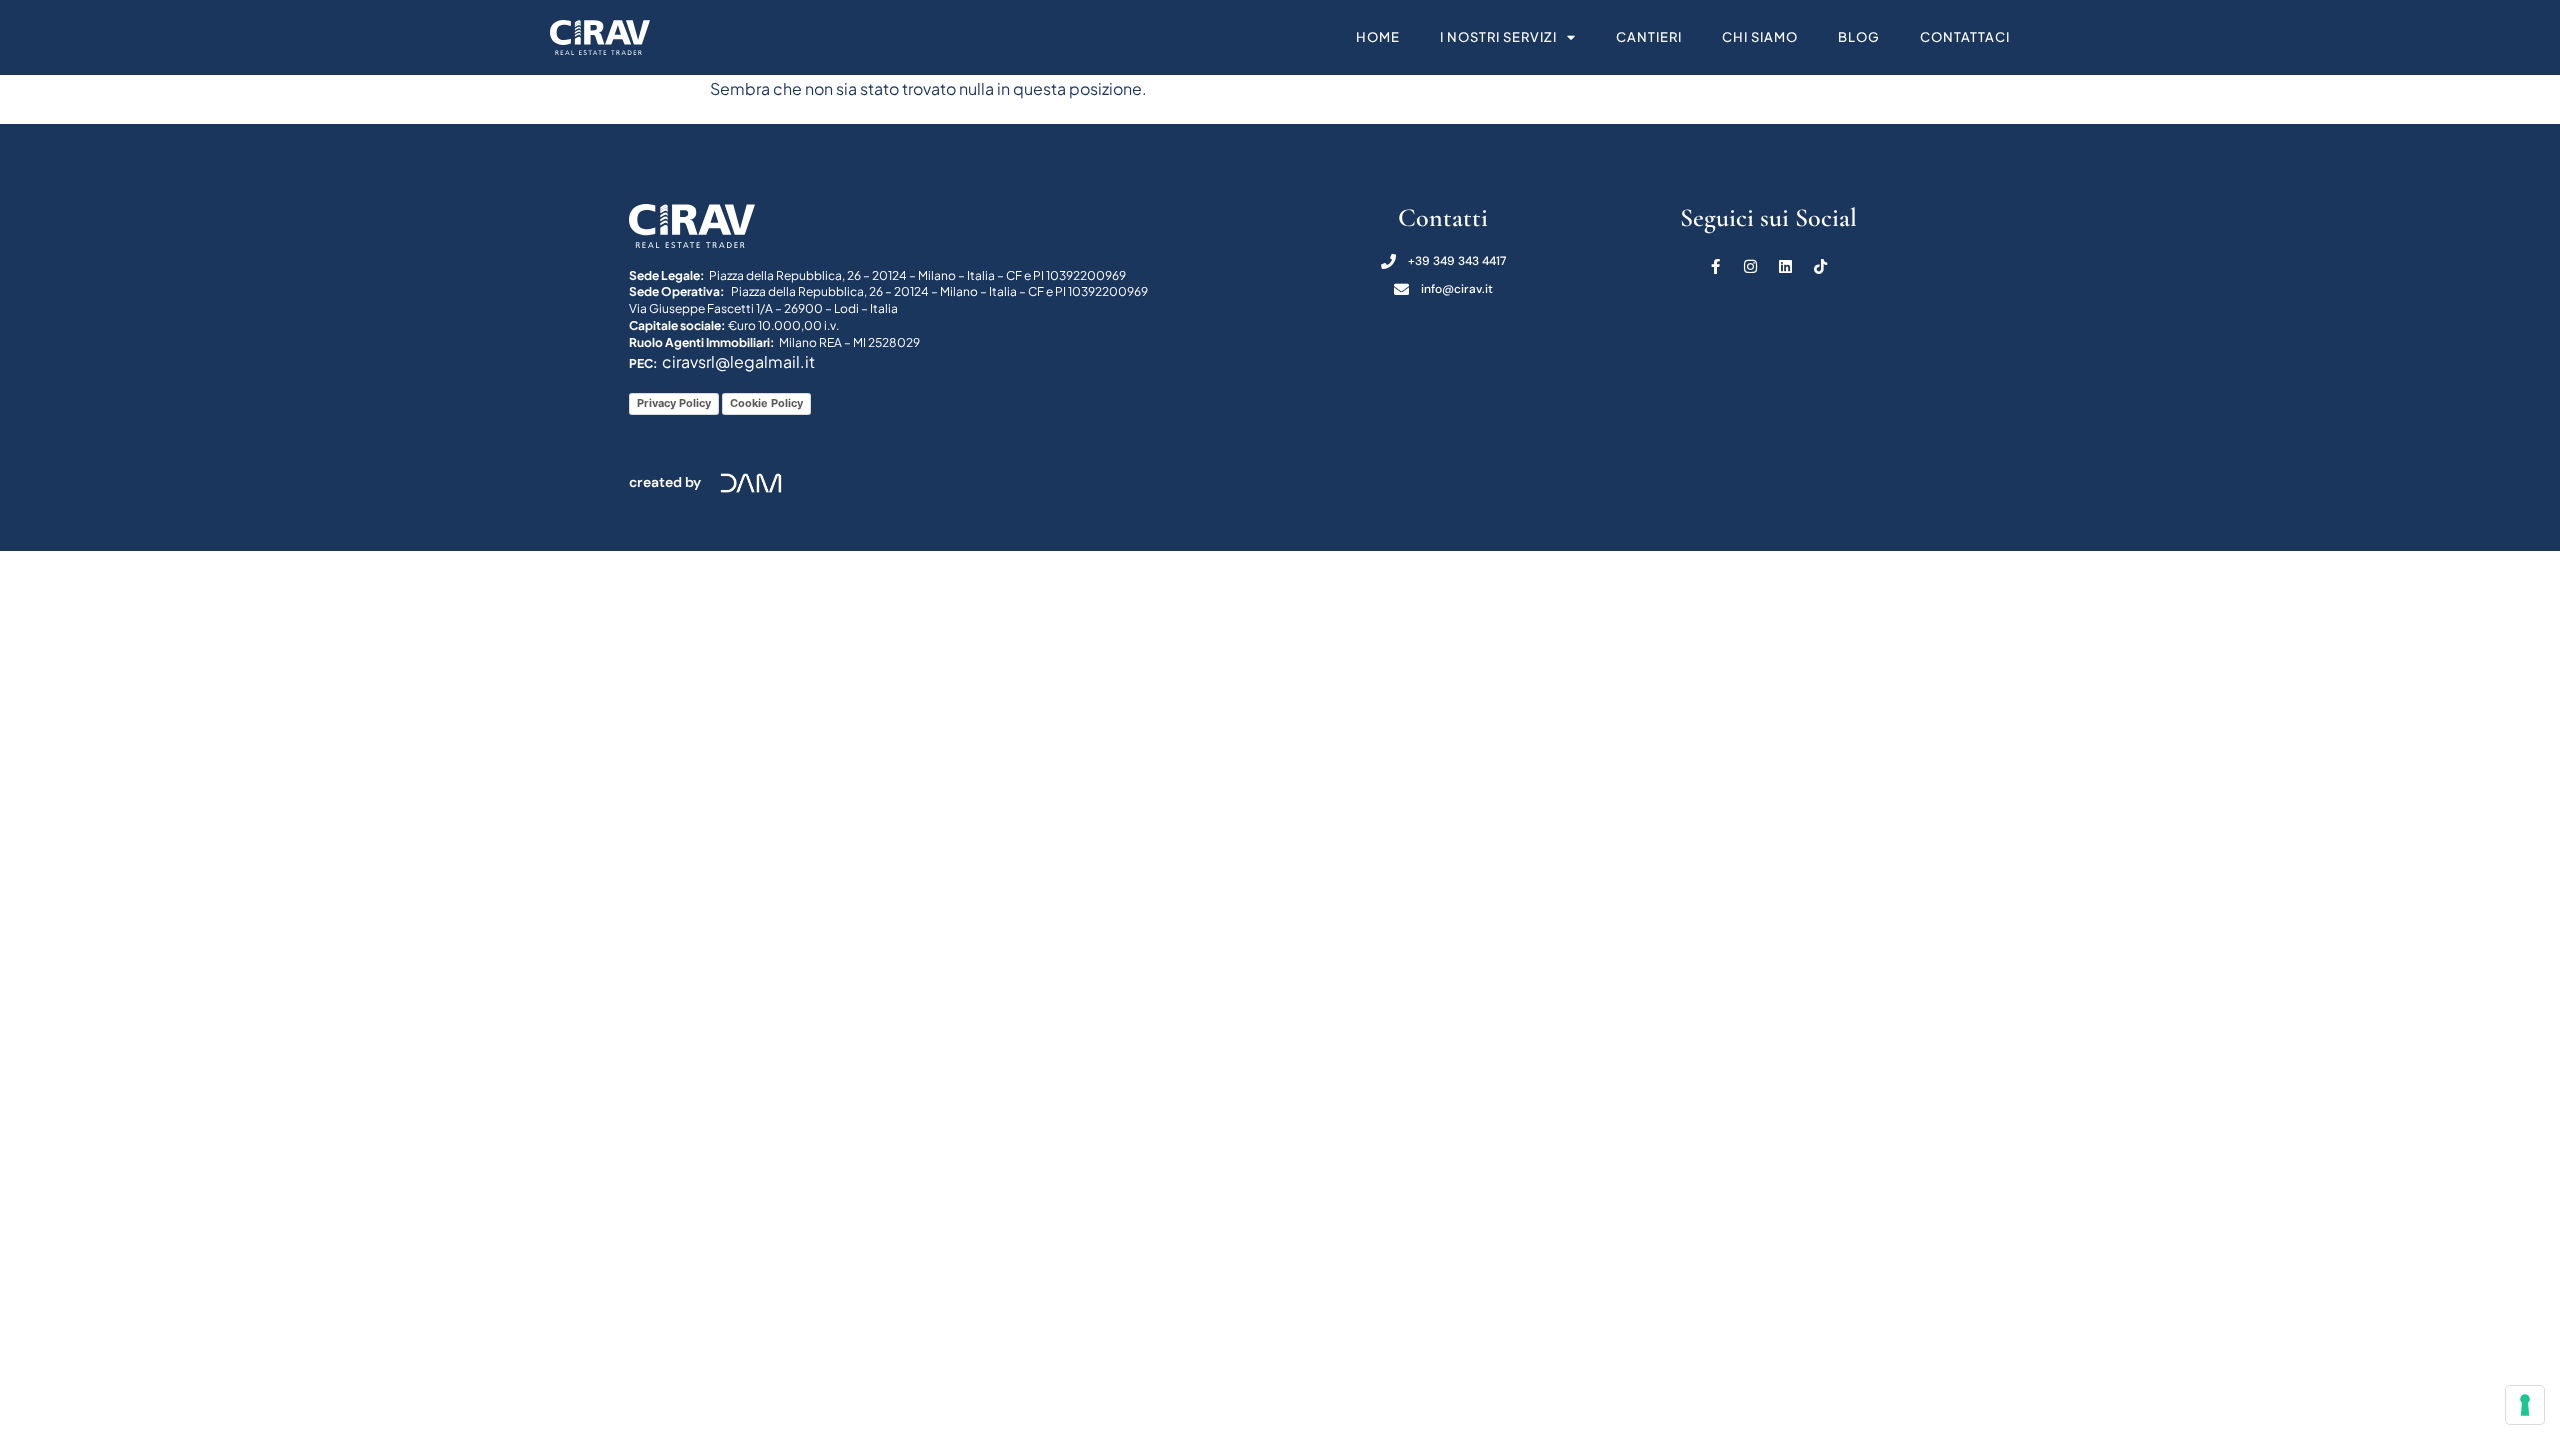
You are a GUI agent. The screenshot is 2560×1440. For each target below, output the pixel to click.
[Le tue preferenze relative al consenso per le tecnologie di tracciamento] (2525, 1405)
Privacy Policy (674, 403)
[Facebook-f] (1715, 266)
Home (1378, 37)
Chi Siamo (1760, 37)
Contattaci (1965, 37)
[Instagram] (1750, 266)
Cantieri (1649, 37)
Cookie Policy (766, 403)
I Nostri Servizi (1498, 37)
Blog (1859, 37)
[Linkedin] (1785, 266)
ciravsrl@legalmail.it (738, 361)
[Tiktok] (1820, 266)
